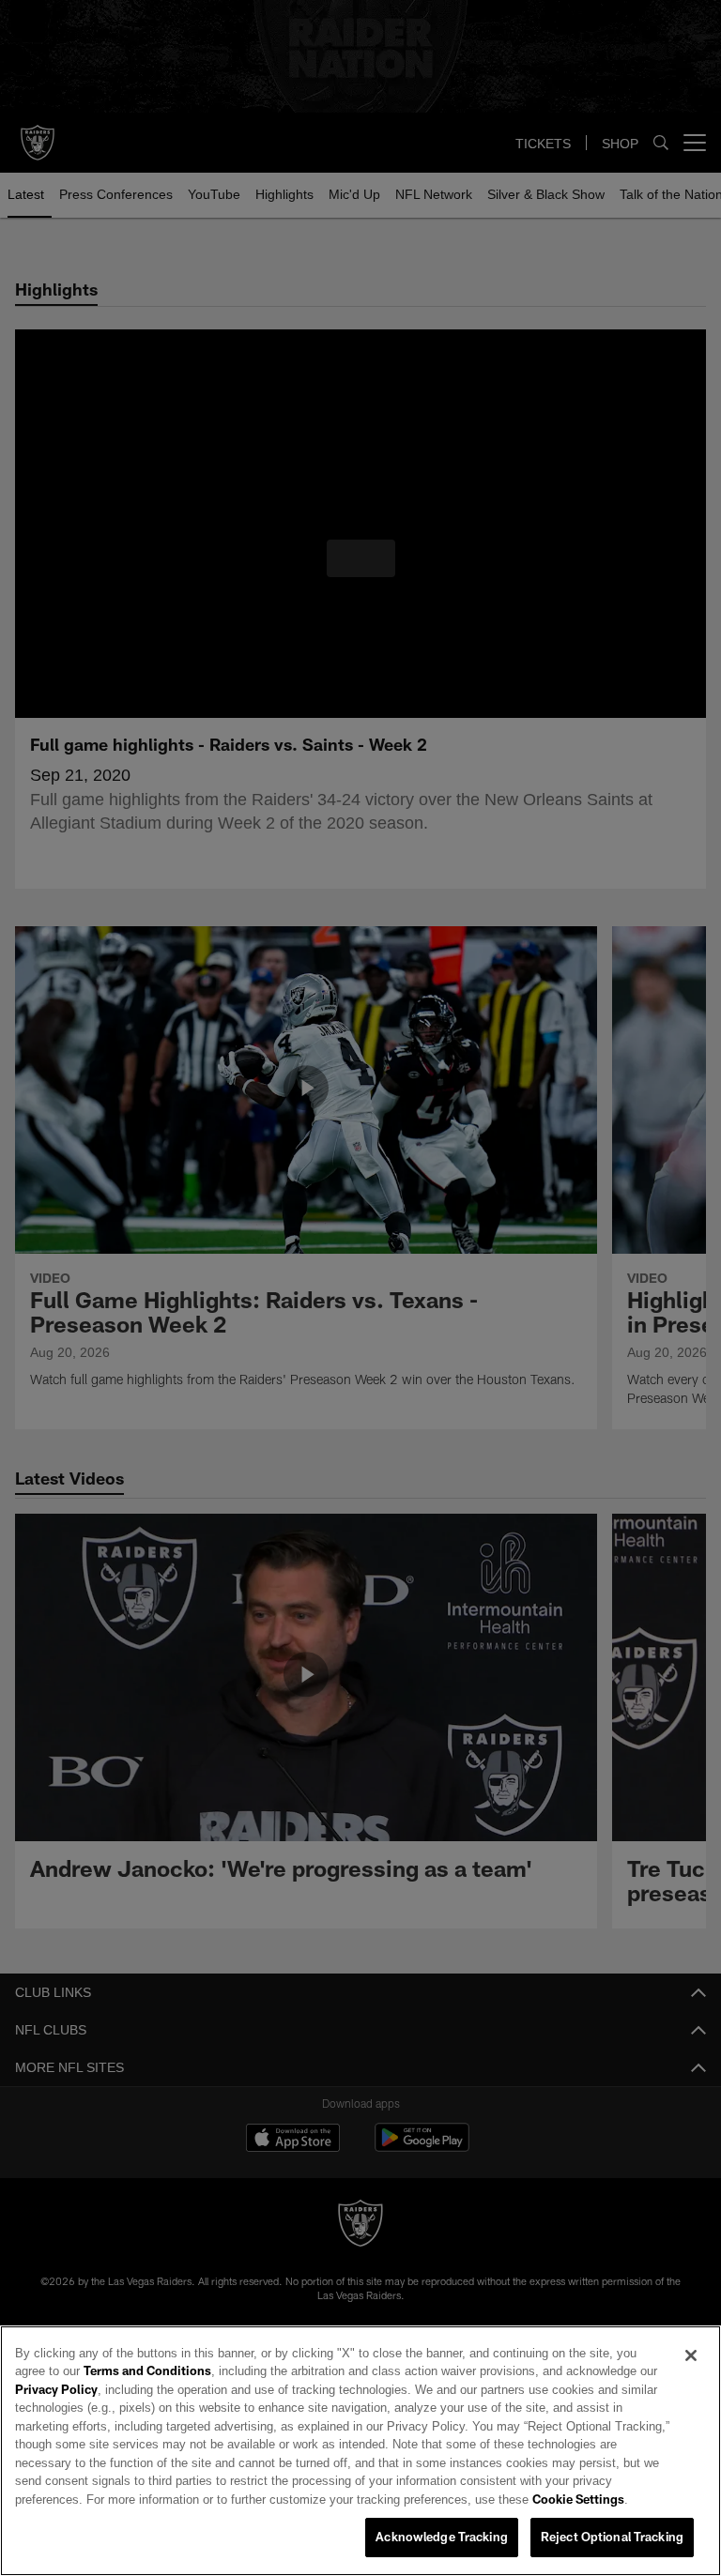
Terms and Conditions (99, 2371)
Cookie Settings (254, 2500)
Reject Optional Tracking (612, 2538)
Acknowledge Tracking (442, 2538)
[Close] (691, 2356)
